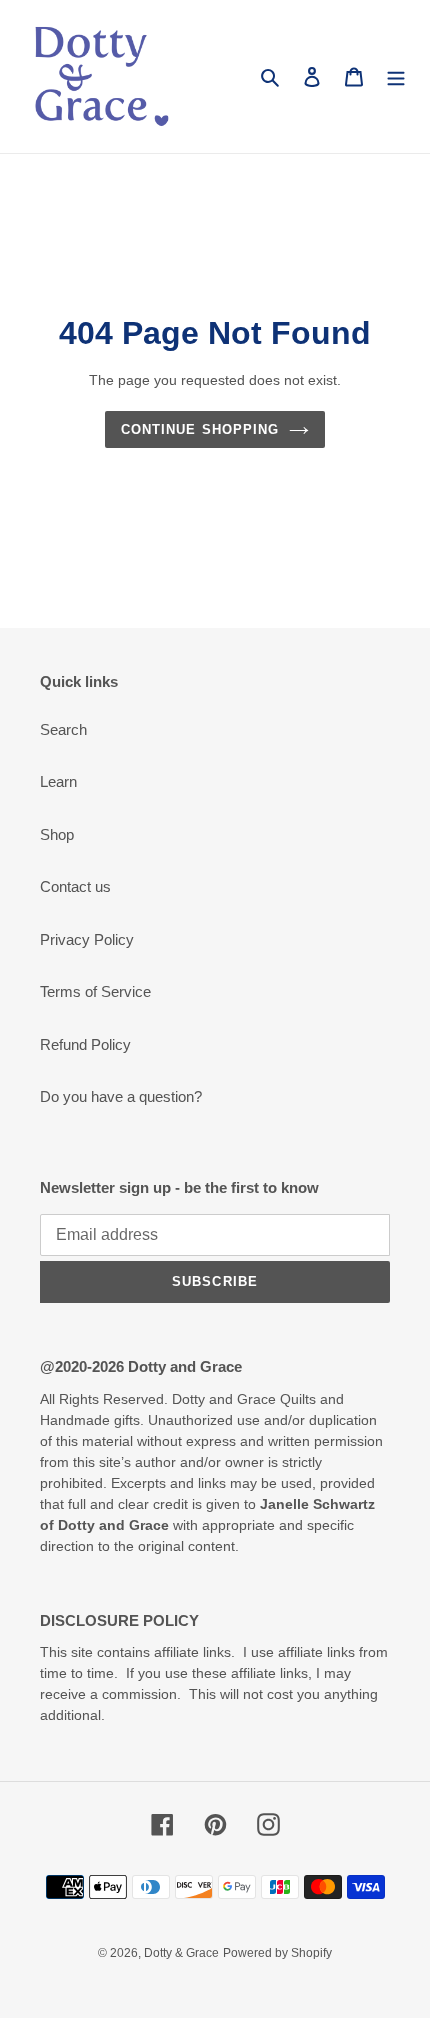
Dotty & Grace (181, 1953)
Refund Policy (85, 1044)
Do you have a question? (121, 1096)
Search (63, 729)
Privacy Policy (87, 939)
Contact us (75, 886)
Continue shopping (200, 429)
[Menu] (396, 76)
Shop (57, 834)
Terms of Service (95, 991)
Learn (58, 781)
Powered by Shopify (277, 1953)
